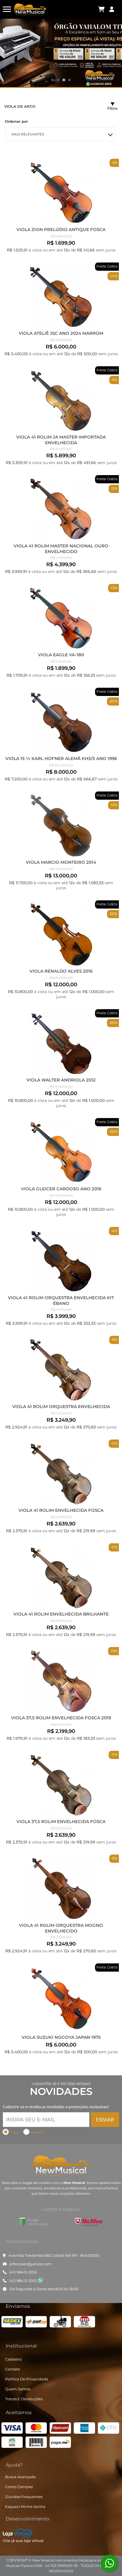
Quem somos (18, 2389)
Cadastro (13, 2359)
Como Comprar (19, 2487)
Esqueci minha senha (25, 2507)
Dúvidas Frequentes (24, 2497)
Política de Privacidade (27, 2379)
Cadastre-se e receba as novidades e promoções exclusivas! (56, 2107)
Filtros (113, 108)
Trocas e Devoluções (24, 2399)
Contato (12, 2369)
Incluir (15, 2132)
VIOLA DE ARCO (20, 106)
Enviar (105, 2119)
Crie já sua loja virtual (23, 2541)
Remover (37, 2132)
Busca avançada (20, 2477)
